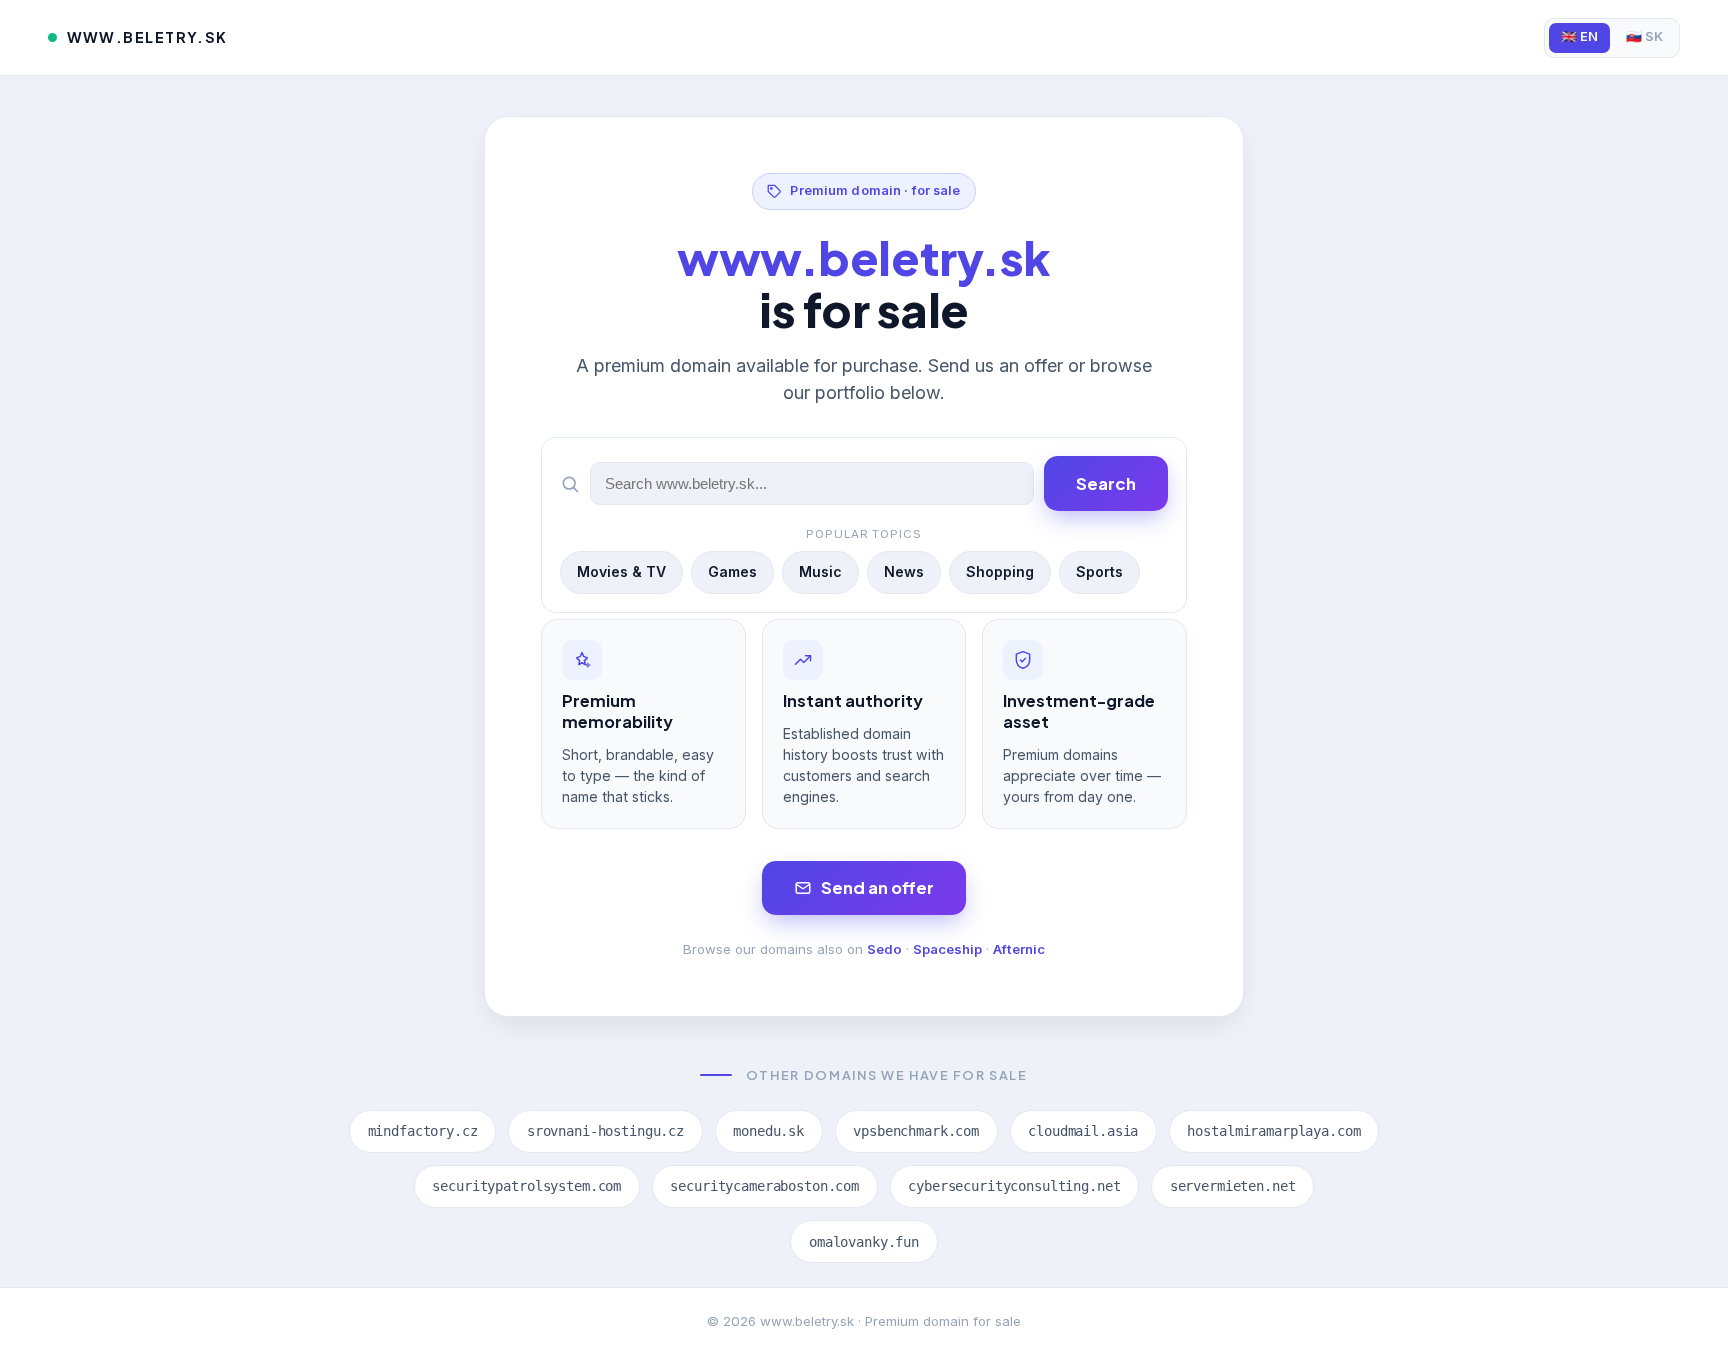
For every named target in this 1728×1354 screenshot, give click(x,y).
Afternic (1019, 949)
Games (732, 571)
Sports (1099, 571)
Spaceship (947, 949)
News (904, 571)
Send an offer (877, 887)
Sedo (884, 949)
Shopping (1000, 571)
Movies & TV (621, 571)
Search (1106, 483)
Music (820, 571)
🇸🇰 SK (1644, 36)
